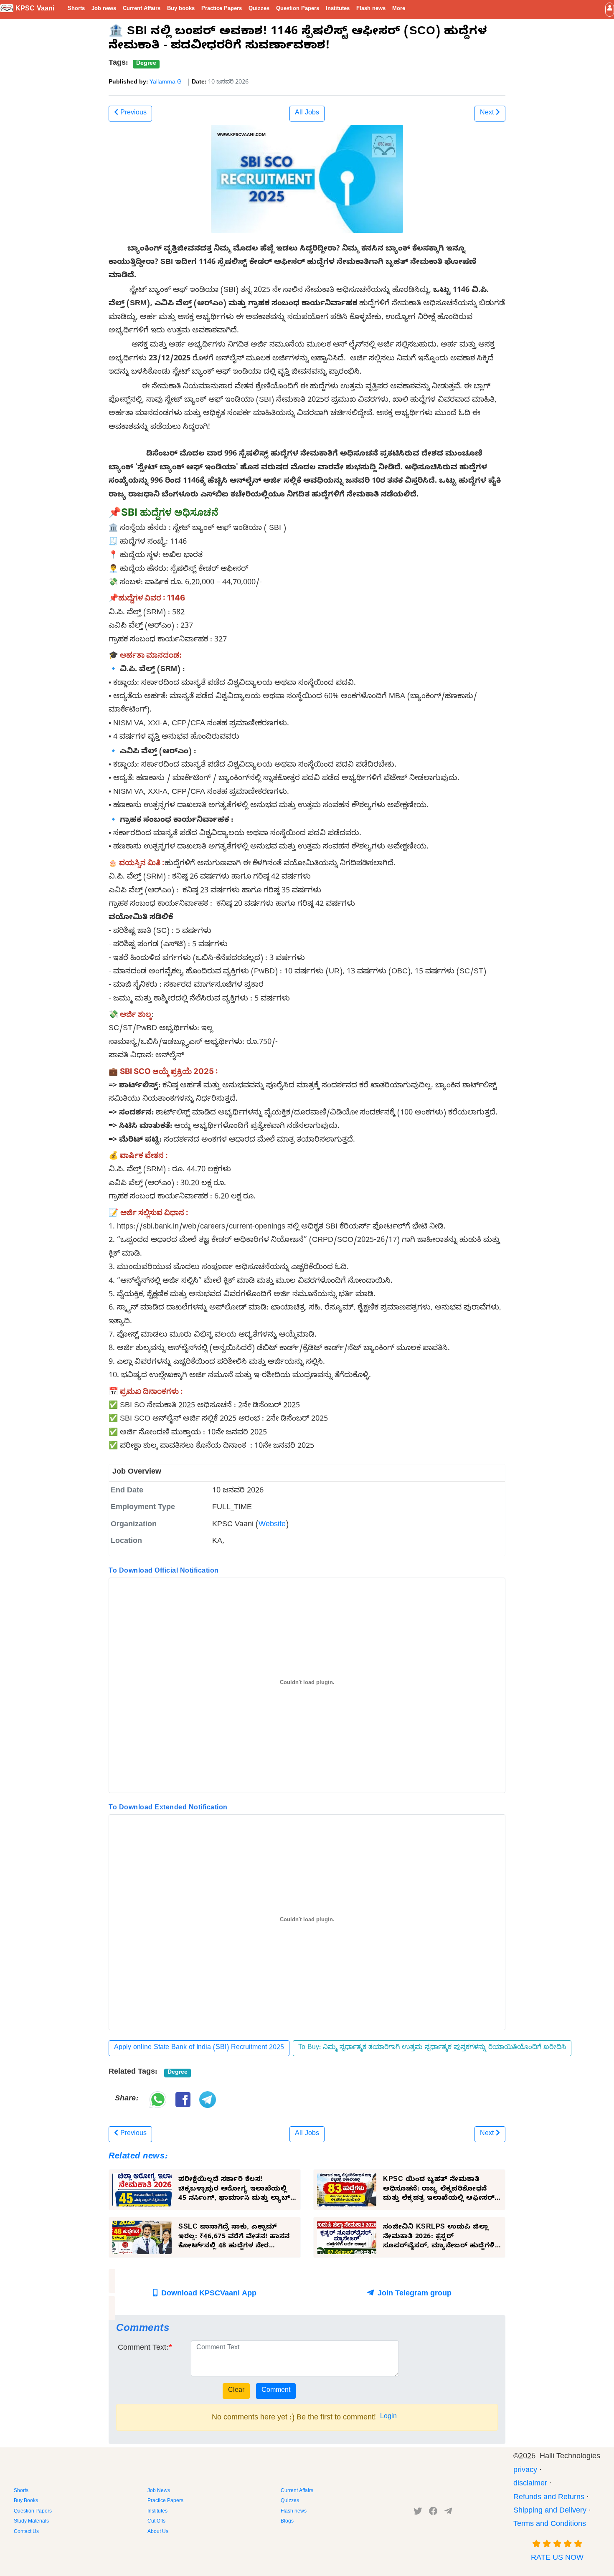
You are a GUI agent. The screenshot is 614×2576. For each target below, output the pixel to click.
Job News (159, 2491)
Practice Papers (222, 9)
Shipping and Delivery (550, 2511)
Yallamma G (166, 83)
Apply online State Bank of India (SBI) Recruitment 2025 (199, 2048)
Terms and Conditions (550, 2525)
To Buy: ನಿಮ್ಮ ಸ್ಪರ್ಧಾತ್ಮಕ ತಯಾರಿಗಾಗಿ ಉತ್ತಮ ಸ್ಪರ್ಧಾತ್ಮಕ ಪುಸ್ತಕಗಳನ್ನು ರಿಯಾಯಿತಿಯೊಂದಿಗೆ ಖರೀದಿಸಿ (432, 2048)
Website (272, 1525)
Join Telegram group (414, 2294)
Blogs (287, 2522)
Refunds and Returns (549, 2498)
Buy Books (26, 2501)
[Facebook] (433, 2513)
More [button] (399, 9)
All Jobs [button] (307, 114)
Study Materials (31, 2522)
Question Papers (298, 9)
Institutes (338, 9)
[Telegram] (448, 2513)
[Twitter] (418, 2513)
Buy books (181, 9)
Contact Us (26, 2532)
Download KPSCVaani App (208, 2294)
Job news (104, 9)
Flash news (371, 9)
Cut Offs (156, 2522)
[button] (610, 9)
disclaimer (530, 2484)
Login (388, 2417)
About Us (158, 2532)
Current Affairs (142, 9)
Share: (126, 2099)
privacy (525, 2471)
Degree (146, 64)
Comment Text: (143, 2349)
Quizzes (259, 9)
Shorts (76, 9)
